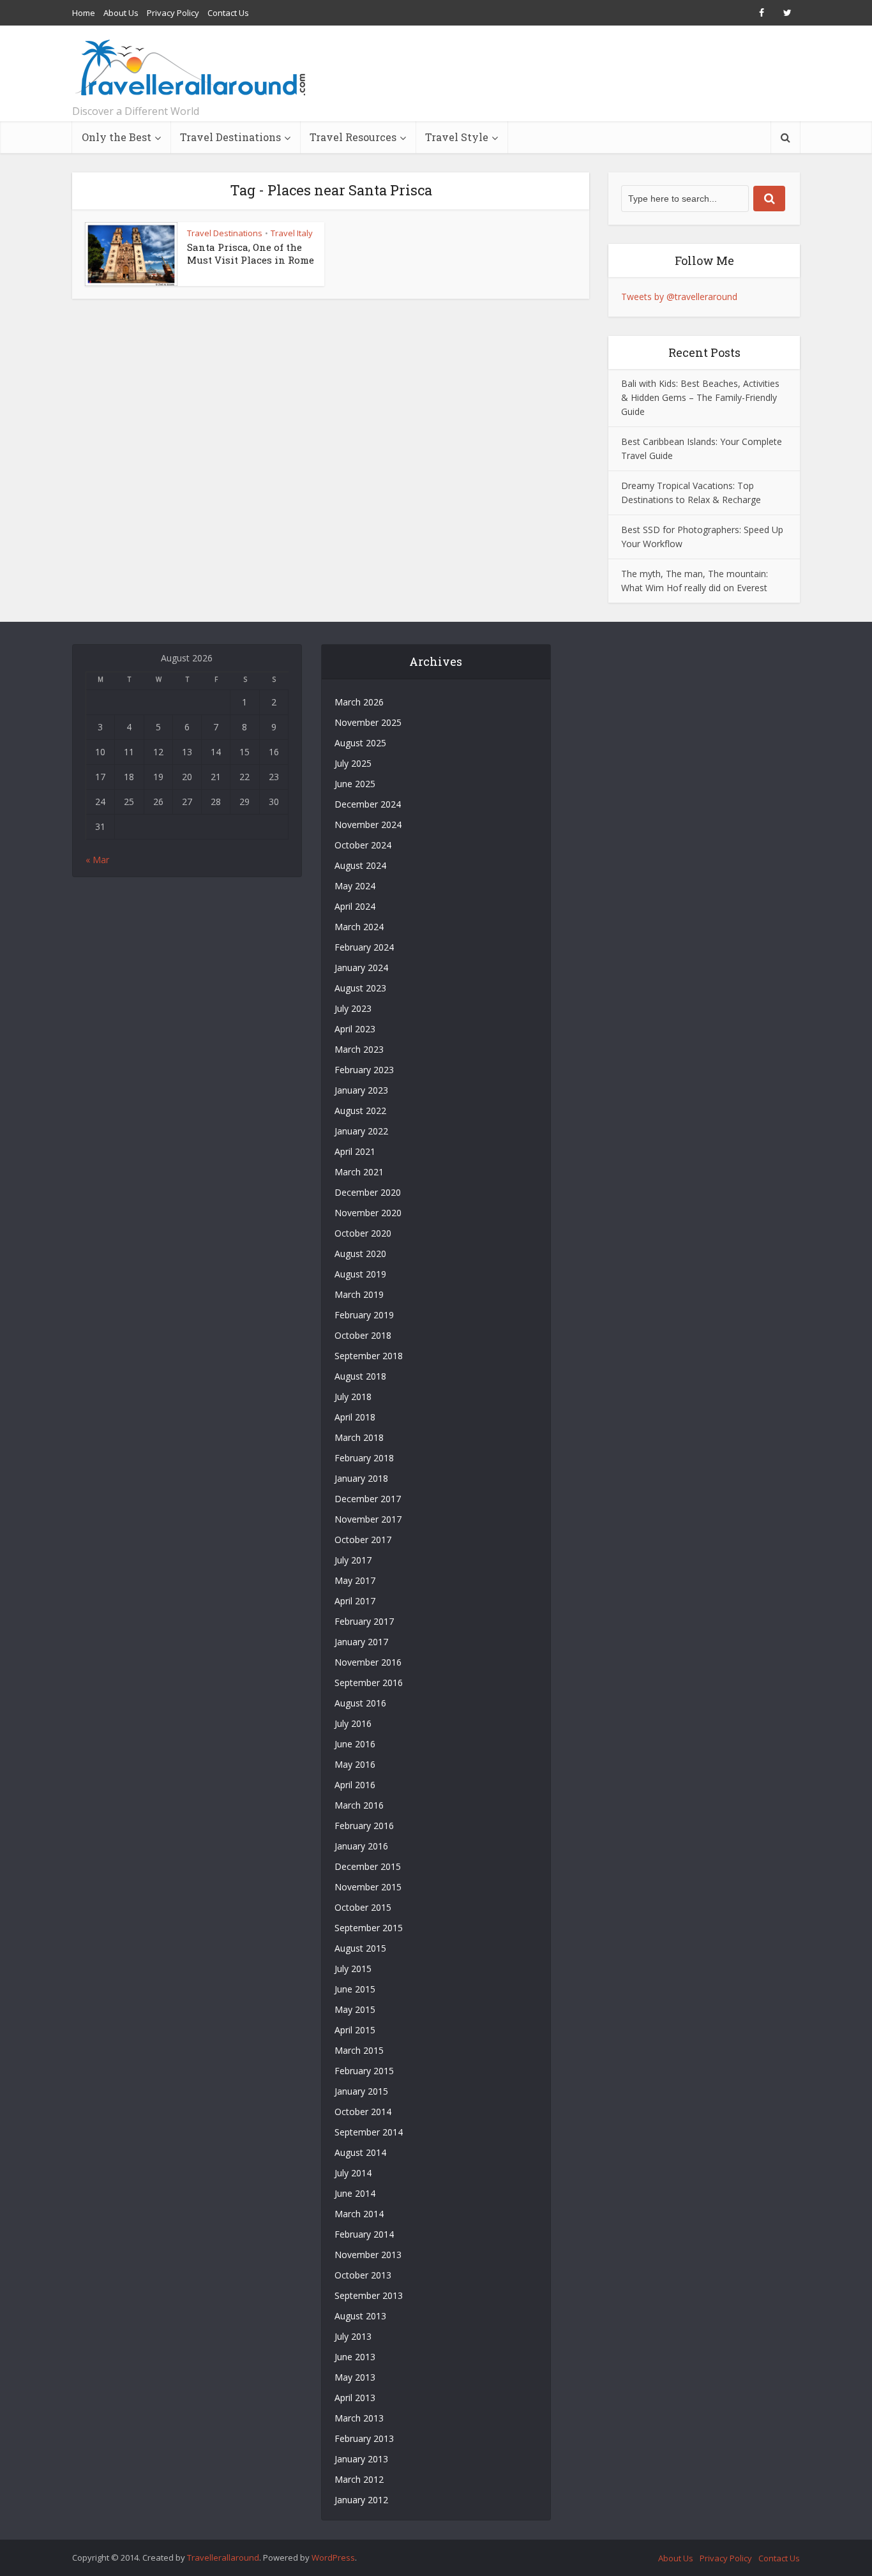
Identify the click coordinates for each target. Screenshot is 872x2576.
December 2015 (368, 1866)
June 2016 (355, 1744)
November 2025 (368, 722)
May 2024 (355, 886)
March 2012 (359, 2479)
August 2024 (360, 865)
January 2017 (361, 1642)
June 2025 (355, 784)
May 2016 (355, 1764)
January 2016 (361, 1846)
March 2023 (359, 1049)
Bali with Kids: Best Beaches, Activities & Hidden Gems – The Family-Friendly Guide (700, 397)
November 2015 (368, 1887)
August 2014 (360, 2152)
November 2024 (368, 825)
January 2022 (361, 1131)
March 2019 (359, 1294)
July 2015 (353, 1969)
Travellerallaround (223, 2557)
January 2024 (361, 968)
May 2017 (355, 1580)
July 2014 (353, 2173)
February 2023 (364, 1070)
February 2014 (364, 2234)
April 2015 (355, 2030)
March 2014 (359, 2214)
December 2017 (368, 1499)
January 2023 (361, 1090)
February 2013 (364, 2438)
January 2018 (361, 1478)
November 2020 (368, 1213)
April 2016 (355, 1785)
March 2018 (359, 1437)
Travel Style (457, 137)
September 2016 (369, 1683)
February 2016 (364, 1826)
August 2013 (360, 2316)
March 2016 (359, 1805)
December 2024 (368, 804)
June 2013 (355, 2357)
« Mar (97, 860)
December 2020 (368, 1192)
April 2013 (355, 2398)
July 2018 (353, 1397)
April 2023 (355, 1029)
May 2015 (355, 2009)
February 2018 (364, 1458)
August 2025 (360, 743)
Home (84, 13)
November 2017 (368, 1519)
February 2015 (364, 2071)
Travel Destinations (230, 137)
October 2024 (363, 845)
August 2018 (360, 1376)
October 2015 (363, 1907)
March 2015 (359, 2050)
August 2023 (360, 988)
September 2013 (369, 2295)
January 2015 (361, 2091)
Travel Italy (292, 233)
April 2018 (355, 1417)
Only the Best (117, 137)
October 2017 (363, 1540)
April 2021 (355, 1151)
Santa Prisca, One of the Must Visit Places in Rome (251, 253)
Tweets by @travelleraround (679, 297)
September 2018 (369, 1356)
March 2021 (359, 1172)
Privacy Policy (173, 13)
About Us (121, 13)
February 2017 (364, 1621)
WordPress (333, 2557)
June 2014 (355, 2193)
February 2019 (364, 1315)
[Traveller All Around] (192, 68)
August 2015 (360, 1948)
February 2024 (364, 947)
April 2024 (355, 906)
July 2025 (353, 763)
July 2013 (353, 2336)
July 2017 (353, 1560)
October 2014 (363, 2112)
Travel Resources (353, 137)
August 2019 (360, 1274)
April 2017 (355, 1601)
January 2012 (361, 2500)
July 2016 (353, 1723)
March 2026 (359, 702)
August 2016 (360, 1703)
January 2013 (361, 2459)
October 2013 (363, 2275)
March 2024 (359, 927)
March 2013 (359, 2418)
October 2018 (363, 1335)
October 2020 (363, 1233)
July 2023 (353, 1008)
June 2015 (355, 1989)
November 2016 (368, 1662)
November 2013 (368, 2255)
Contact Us (228, 13)
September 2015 (369, 1928)
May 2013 (355, 2377)
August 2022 (360, 1111)
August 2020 (360, 1254)
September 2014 (369, 2132)
